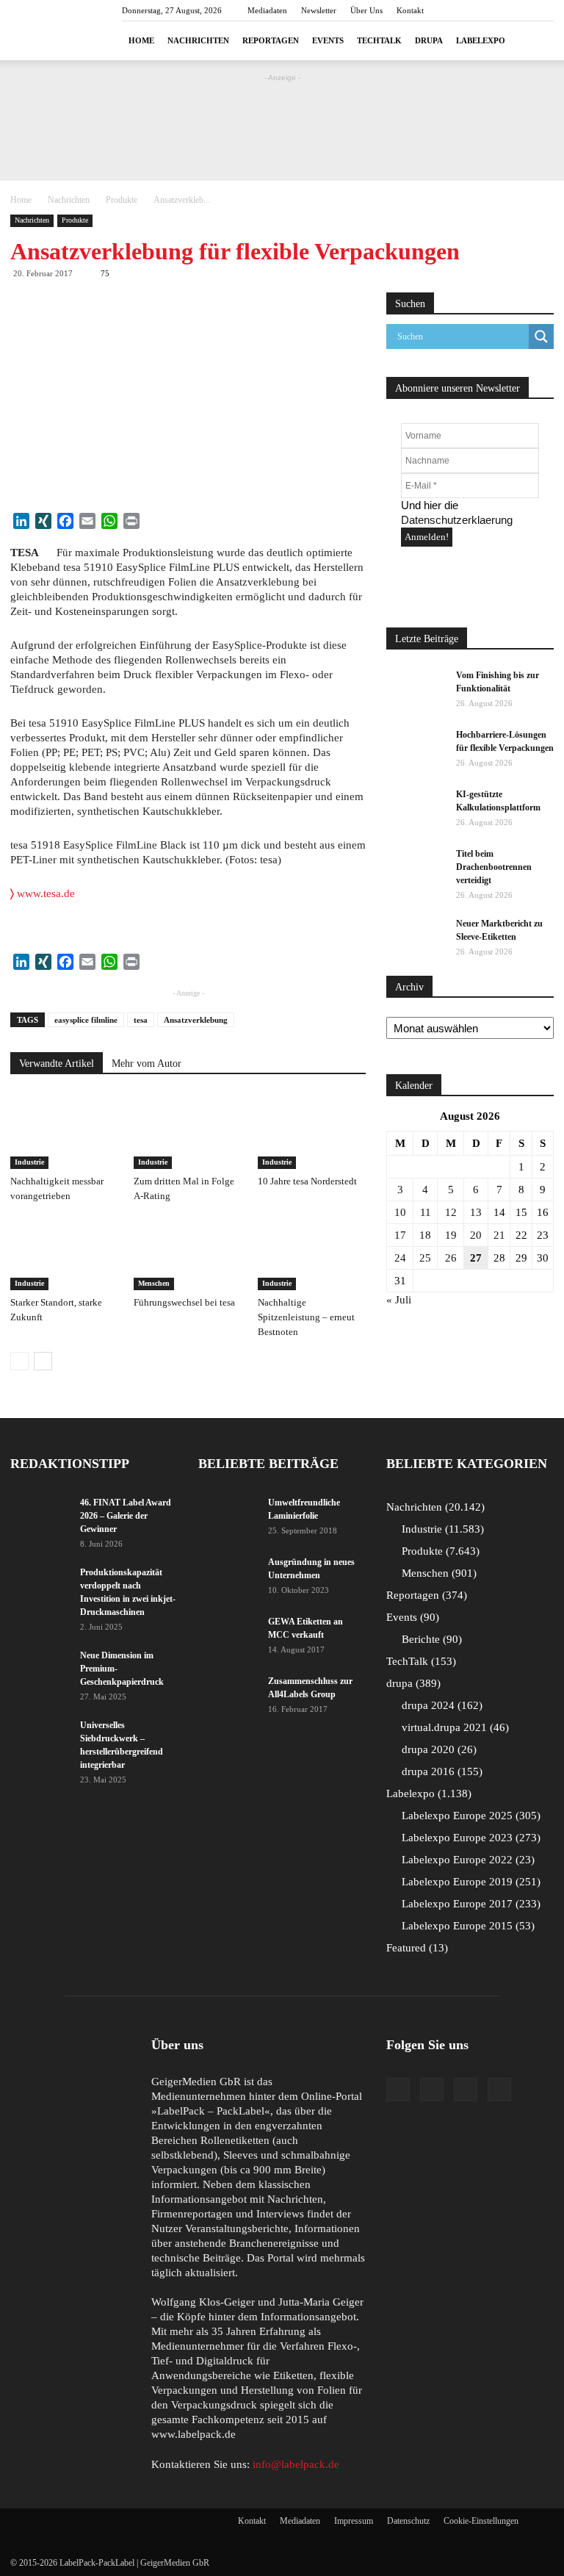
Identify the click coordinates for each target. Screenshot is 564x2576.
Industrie (29, 1162)
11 (426, 1212)
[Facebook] (398, 2090)
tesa (141, 1020)
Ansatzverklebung (196, 1020)
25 (425, 1258)
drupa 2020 (437, 1749)
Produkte (122, 200)
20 (476, 1235)
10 (400, 1212)
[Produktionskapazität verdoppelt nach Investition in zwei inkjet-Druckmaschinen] (40, 1586)
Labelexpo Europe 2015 (466, 1926)
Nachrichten (198, 40)
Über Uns (366, 10)
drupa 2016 (440, 1771)
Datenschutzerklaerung (457, 520)
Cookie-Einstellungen (481, 2521)
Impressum (354, 2521)
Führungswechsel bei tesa (184, 1302)
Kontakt (410, 10)
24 (400, 1258)
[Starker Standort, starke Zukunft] (64, 1253)
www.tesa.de (43, 893)
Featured (415, 1948)
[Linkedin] (466, 2090)
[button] (536, 41)
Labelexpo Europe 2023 (469, 1838)
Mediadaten (267, 10)
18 (425, 1235)
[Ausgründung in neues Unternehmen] (228, 1576)
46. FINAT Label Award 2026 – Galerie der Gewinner (126, 1516)
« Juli (399, 1300)
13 (476, 1212)
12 (451, 1212)
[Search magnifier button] (541, 337)
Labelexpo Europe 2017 (469, 1904)
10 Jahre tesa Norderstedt (307, 1181)
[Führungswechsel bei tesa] (188, 1253)
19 (451, 1235)
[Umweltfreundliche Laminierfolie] (228, 1517)
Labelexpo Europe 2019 (469, 1882)
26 (451, 1258)
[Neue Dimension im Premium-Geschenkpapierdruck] (40, 1669)
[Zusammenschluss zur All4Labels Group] (228, 1691)
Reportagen (271, 40)
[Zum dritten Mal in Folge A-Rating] (188, 1131)
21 (499, 1235)
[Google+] (432, 2090)
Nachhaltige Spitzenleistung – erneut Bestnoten (306, 1317)
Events (328, 40)
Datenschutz (408, 2521)
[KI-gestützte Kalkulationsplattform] (416, 808)
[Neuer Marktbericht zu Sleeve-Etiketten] (416, 938)
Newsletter (319, 10)
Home (141, 40)
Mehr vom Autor (147, 1064)
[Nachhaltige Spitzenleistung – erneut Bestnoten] (312, 1253)
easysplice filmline (86, 1020)
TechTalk (379, 40)
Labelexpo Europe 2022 (466, 1860)
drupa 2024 (440, 1705)
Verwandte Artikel (57, 1064)
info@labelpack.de (296, 2464)
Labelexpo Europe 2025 (469, 1816)
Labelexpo (481, 40)
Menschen (154, 1283)
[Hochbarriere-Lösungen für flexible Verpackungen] (416, 749)
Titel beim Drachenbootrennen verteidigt (494, 867)
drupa (429, 40)
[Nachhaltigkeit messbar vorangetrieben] (64, 1131)
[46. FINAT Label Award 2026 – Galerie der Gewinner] (40, 1517)
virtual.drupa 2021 (453, 1727)
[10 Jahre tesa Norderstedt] (312, 1131)
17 (400, 1235)
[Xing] (499, 2090)
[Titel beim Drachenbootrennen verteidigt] (416, 868)
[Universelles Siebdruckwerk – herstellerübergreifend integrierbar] (40, 1739)
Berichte (430, 1639)
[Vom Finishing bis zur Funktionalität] (416, 689)
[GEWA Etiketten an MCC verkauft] (228, 1636)
